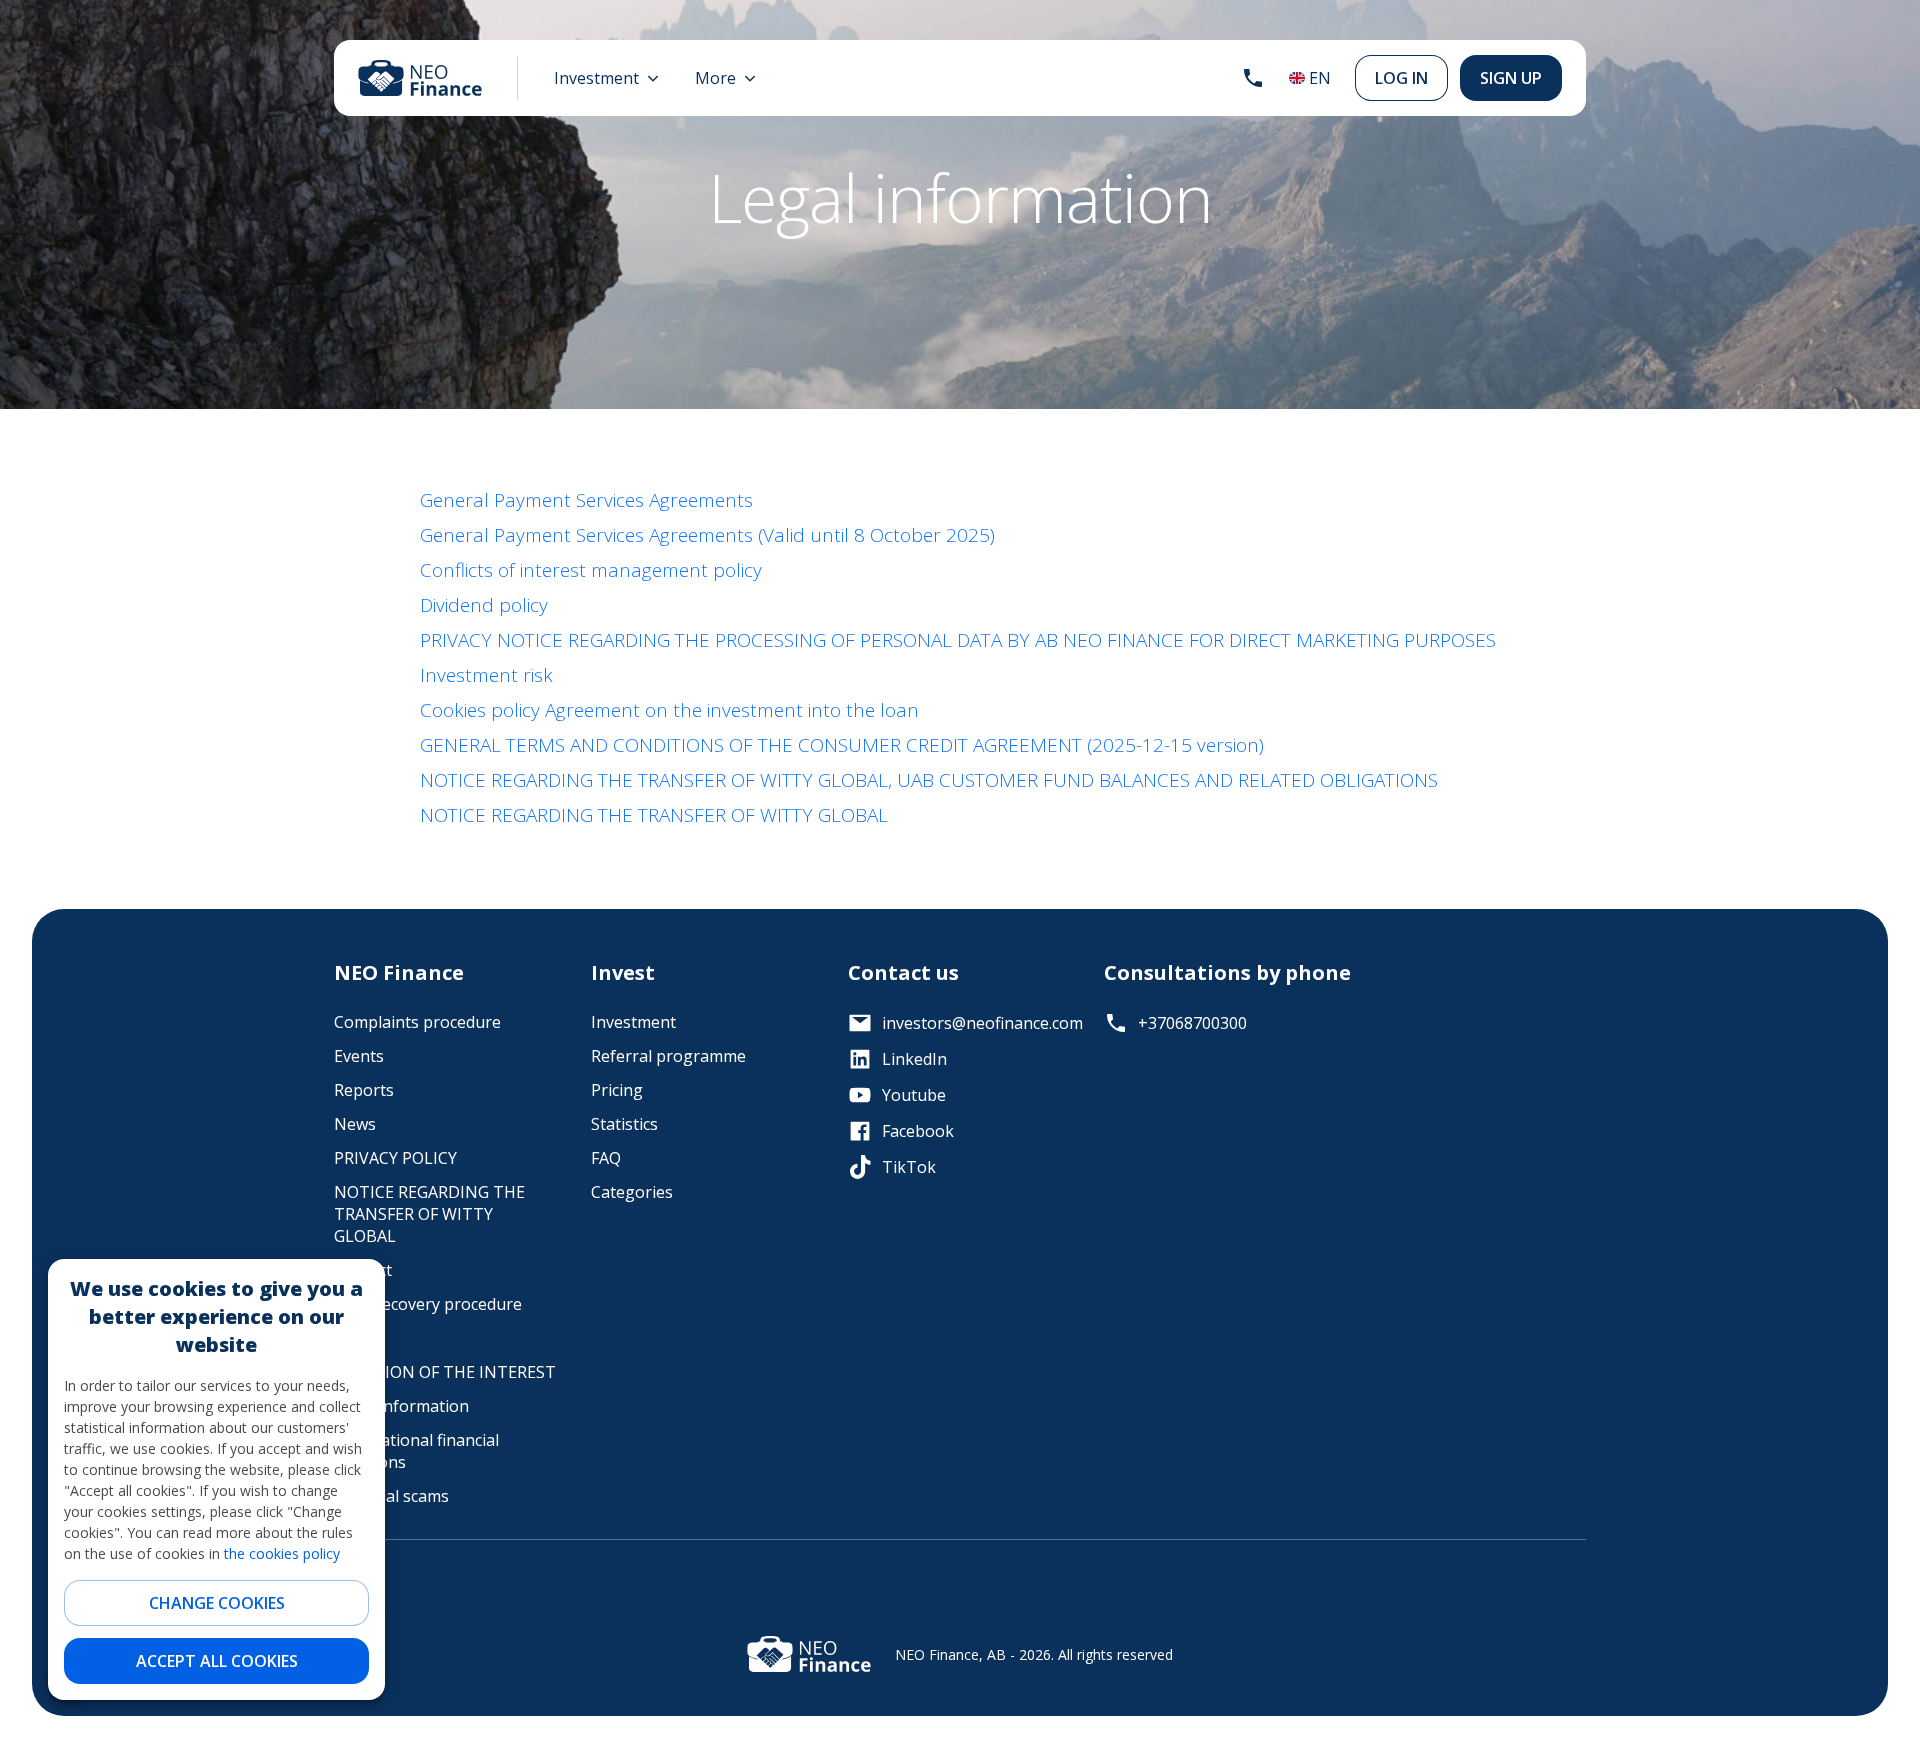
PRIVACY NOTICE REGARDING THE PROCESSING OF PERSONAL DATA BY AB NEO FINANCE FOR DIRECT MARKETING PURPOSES (958, 640)
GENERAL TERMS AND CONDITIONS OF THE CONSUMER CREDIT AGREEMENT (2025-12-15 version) (842, 745)
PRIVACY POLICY (395, 1158)
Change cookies (217, 1603)
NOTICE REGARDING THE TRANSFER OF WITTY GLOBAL (654, 815)
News (355, 1124)
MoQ (352, 1338)
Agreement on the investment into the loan (732, 710)
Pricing (617, 1090)
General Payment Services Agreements (586, 500)
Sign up (1511, 78)
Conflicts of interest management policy (591, 570)
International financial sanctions (416, 1451)
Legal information (401, 1406)
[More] (725, 78)
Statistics (624, 1124)
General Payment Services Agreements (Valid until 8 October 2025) (707, 535)
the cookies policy (282, 1553)
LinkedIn (914, 1059)
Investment (633, 1022)
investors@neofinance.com (977, 1023)
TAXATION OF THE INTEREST (445, 1372)
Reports (364, 1090)
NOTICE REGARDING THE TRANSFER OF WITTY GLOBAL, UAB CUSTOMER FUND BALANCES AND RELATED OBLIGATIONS (929, 780)
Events (359, 1056)
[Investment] (606, 78)
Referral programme (668, 1056)
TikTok (909, 1167)
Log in (1401, 78)
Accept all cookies (217, 1661)
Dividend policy (484, 605)
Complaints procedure (417, 1022)
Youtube (914, 1095)
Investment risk (486, 675)
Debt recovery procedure (428, 1304)
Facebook (918, 1131)
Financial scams (391, 1496)
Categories (632, 1192)
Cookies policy (480, 710)
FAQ (606, 1158)
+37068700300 (1192, 1023)
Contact (363, 1270)
